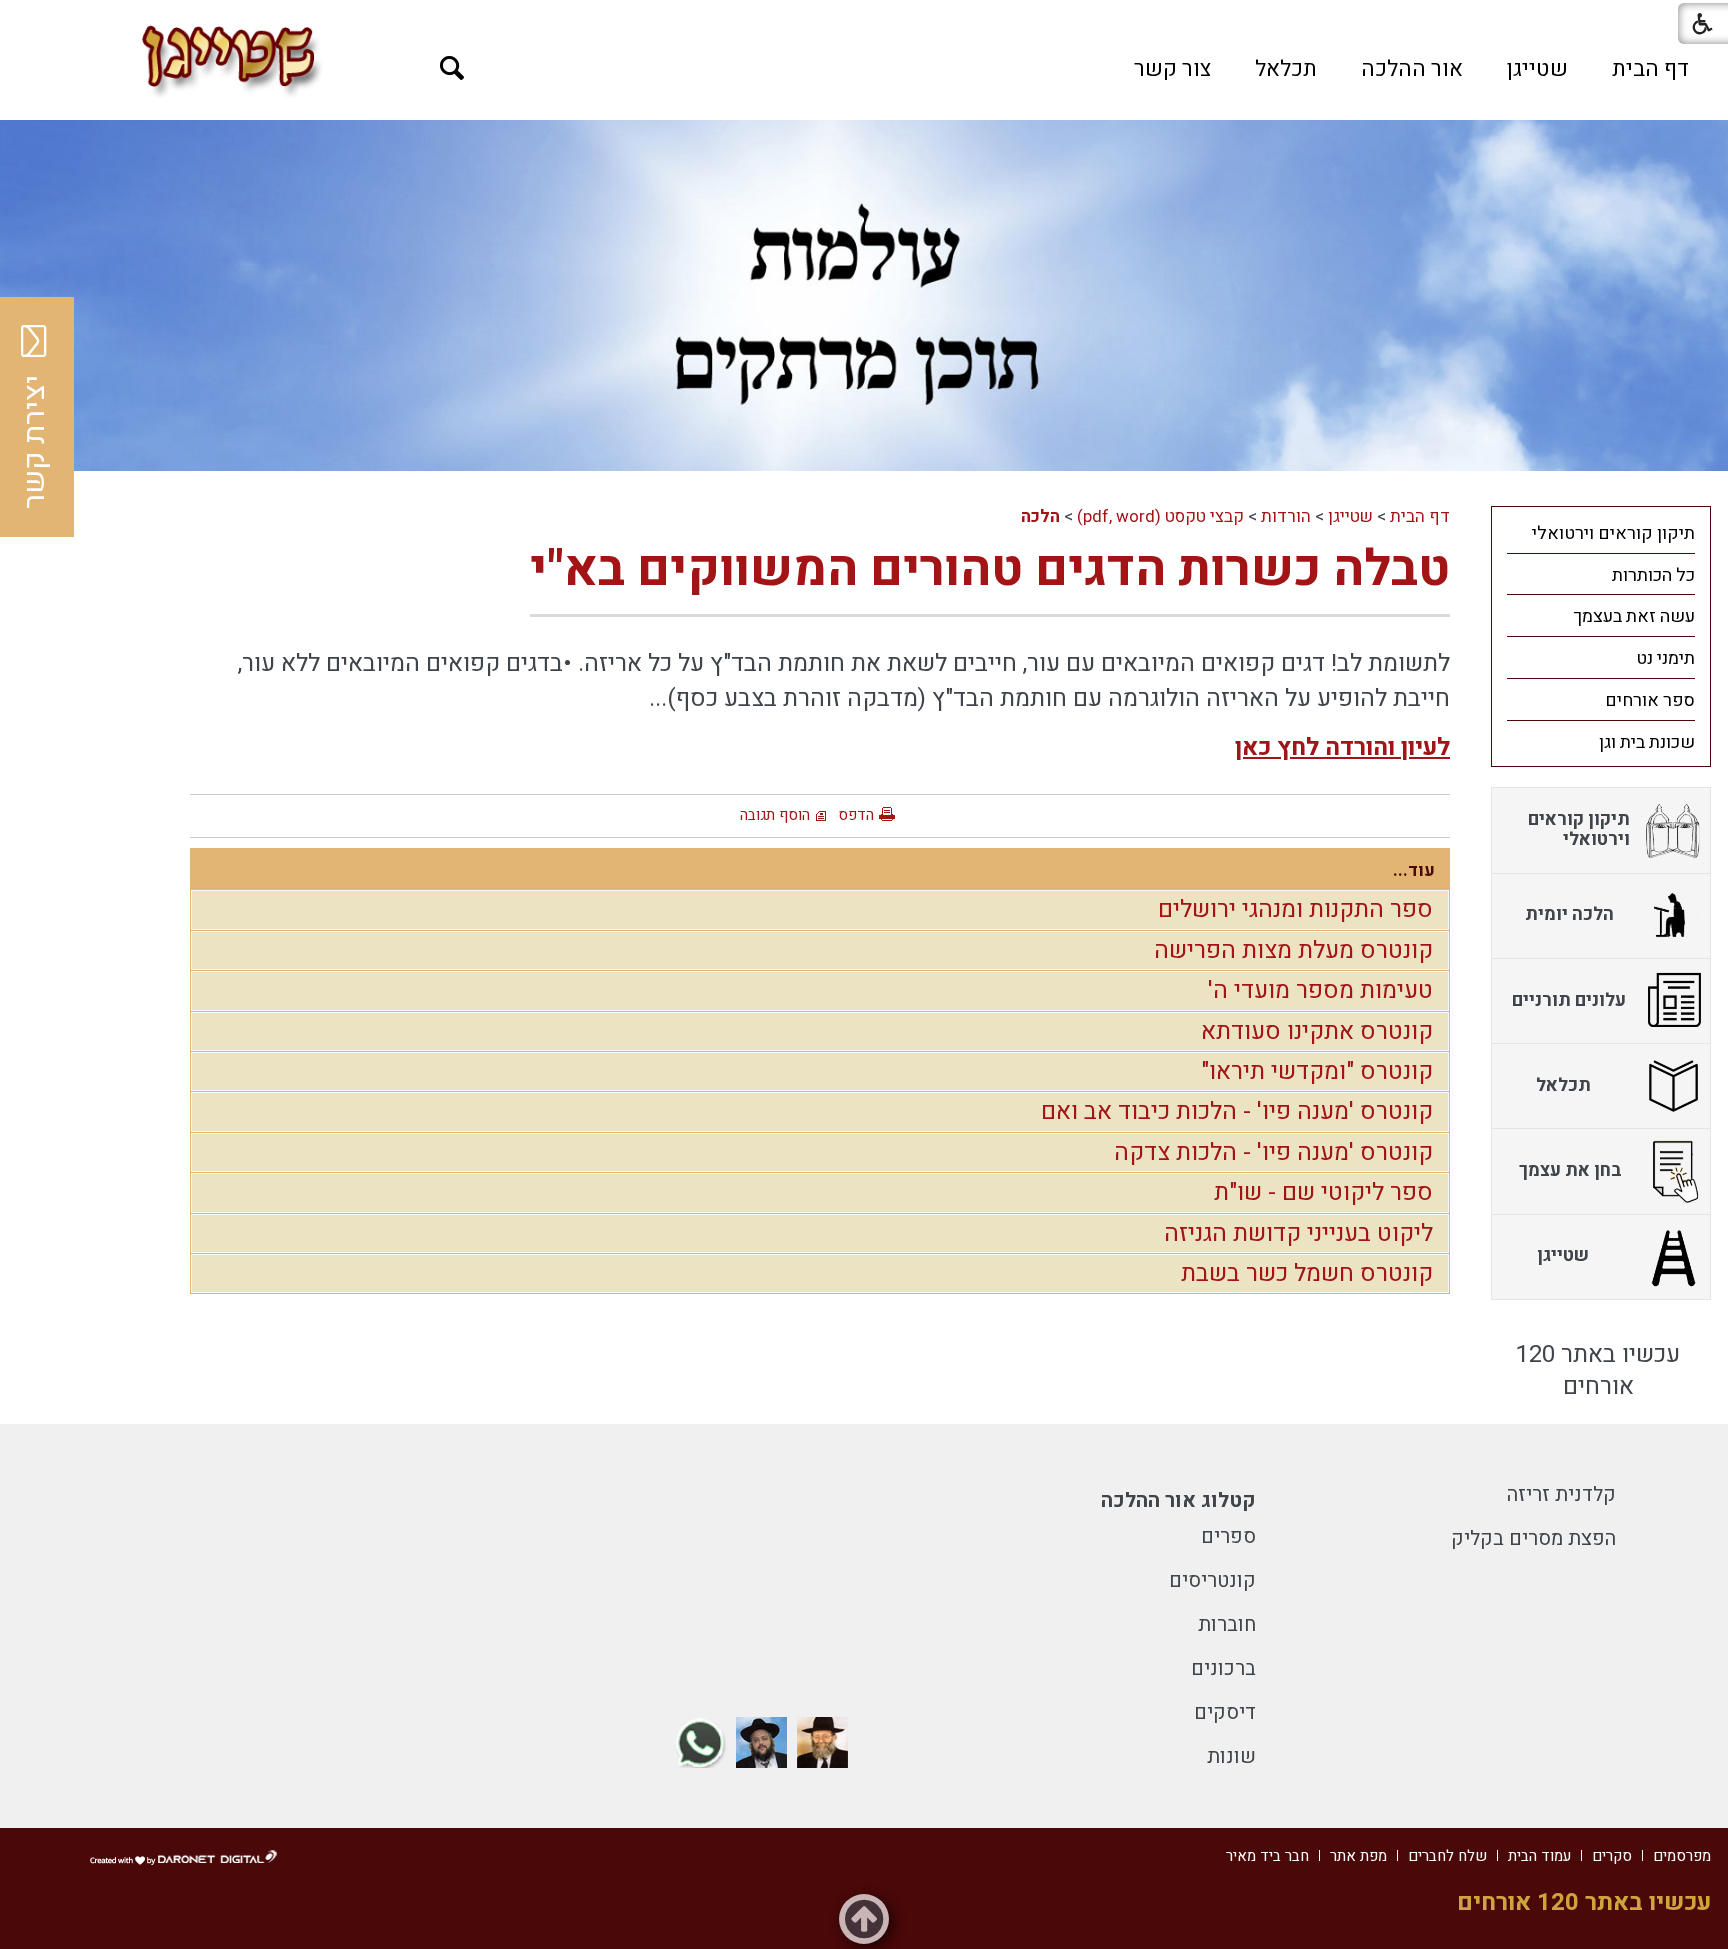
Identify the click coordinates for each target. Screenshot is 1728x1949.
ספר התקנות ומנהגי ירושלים (1295, 909)
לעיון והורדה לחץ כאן (1342, 747)
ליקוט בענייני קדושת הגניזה (1298, 1233)
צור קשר (1172, 69)
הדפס (856, 815)
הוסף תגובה (775, 815)
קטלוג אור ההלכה (1178, 1500)
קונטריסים (1212, 1580)
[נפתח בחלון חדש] (822, 1742)
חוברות (1227, 1624)
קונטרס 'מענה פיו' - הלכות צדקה (1273, 1152)
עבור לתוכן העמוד (864, 20)
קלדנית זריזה (1561, 1494)
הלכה (1040, 516)
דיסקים (1225, 1712)
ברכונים (1223, 1668)
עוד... (1414, 870)
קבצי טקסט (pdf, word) (1160, 516)
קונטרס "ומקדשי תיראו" (1317, 1071)
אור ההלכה (1412, 69)
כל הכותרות (1653, 575)
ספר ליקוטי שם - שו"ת (1323, 1192)
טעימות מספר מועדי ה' (1320, 990)
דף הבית (1650, 69)
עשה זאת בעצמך (1634, 616)
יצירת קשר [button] (35, 442)
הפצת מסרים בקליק (1533, 1538)
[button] (452, 68)
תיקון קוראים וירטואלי (1613, 533)
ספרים (1228, 1536)
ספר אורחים (1650, 700)
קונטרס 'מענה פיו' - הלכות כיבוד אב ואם (1237, 1111)
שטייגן (1537, 69)
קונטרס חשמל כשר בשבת (1307, 1273)
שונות (1231, 1756)
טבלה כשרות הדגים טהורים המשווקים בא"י (990, 569)
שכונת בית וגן (1647, 742)
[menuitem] (1650, 69)
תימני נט (1665, 658)
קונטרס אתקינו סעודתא (1317, 1031)
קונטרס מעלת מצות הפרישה (1293, 950)
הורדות (1286, 516)
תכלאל (1286, 69)
